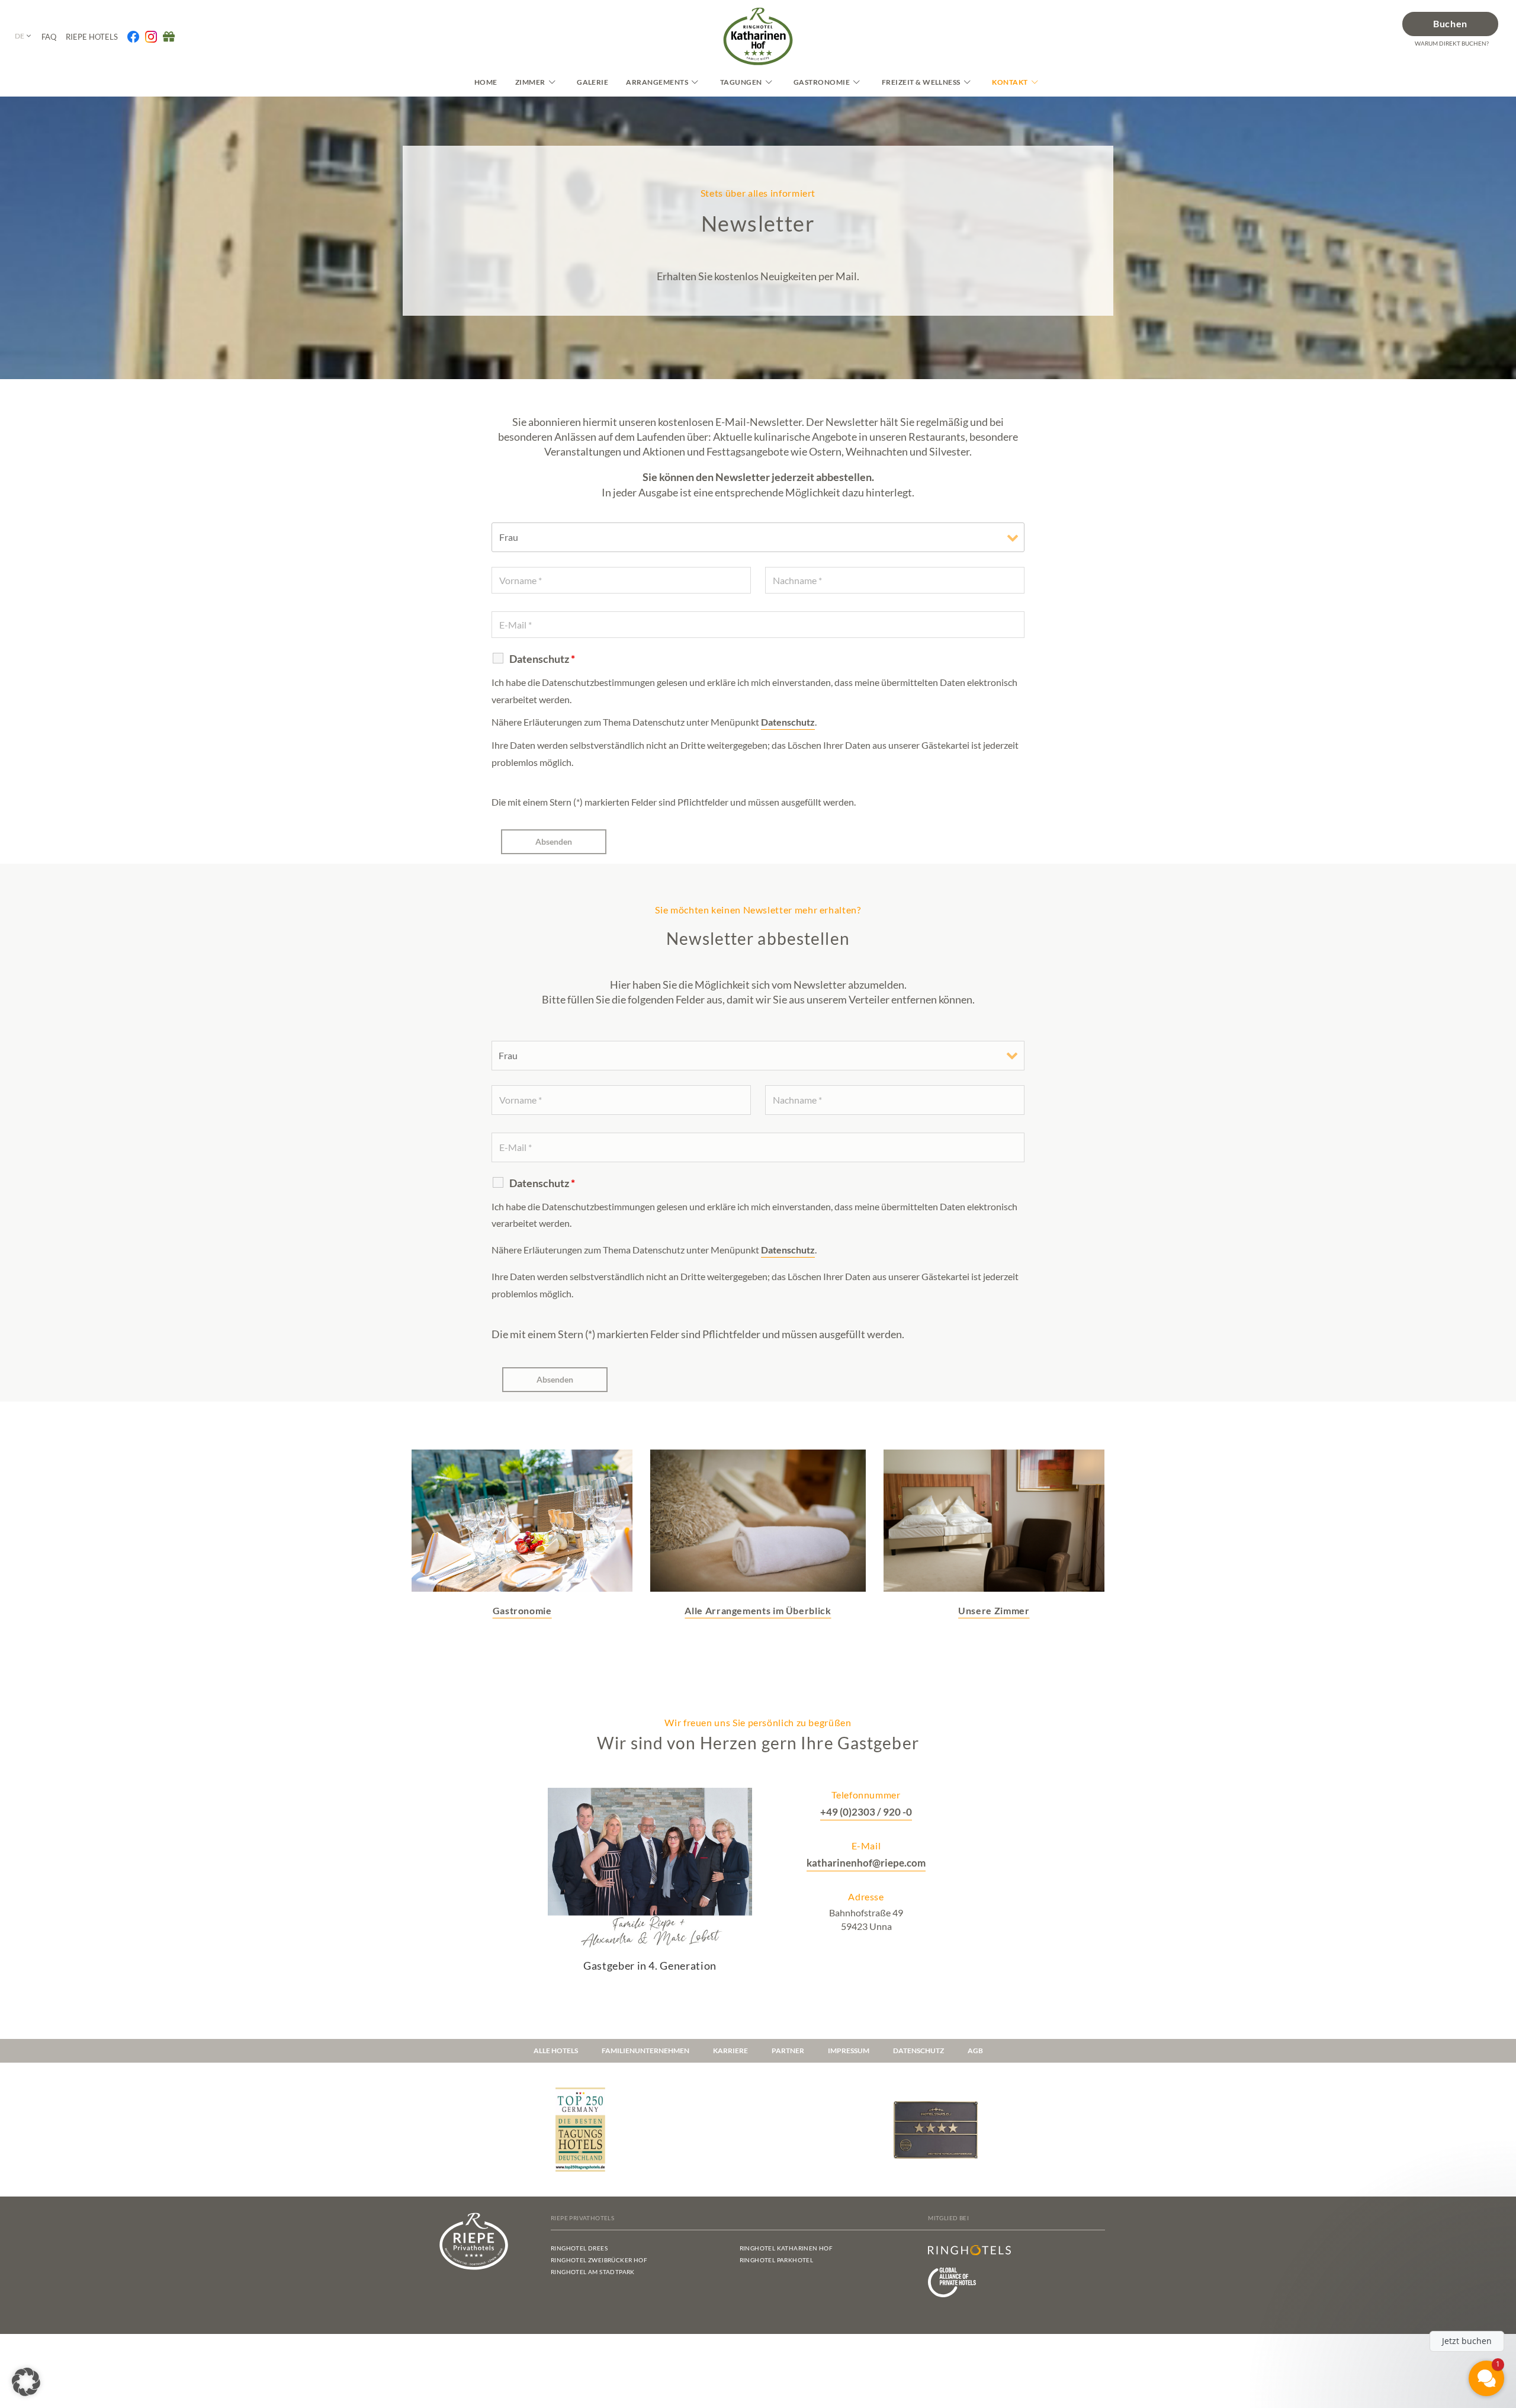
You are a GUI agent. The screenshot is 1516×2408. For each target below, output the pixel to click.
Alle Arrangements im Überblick (758, 1610)
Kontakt (1010, 82)
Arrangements (657, 82)
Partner (788, 2051)
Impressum (849, 2051)
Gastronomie (822, 82)
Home (486, 82)
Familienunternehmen (645, 2051)
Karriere (730, 2051)
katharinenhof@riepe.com (866, 1863)
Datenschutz (788, 722)
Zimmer (530, 82)
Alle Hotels (556, 2051)
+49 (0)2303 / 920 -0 (866, 1812)
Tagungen (741, 82)
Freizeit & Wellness (921, 82)
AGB (975, 2051)
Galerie (592, 82)
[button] (26, 2382)
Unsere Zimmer (994, 1610)
